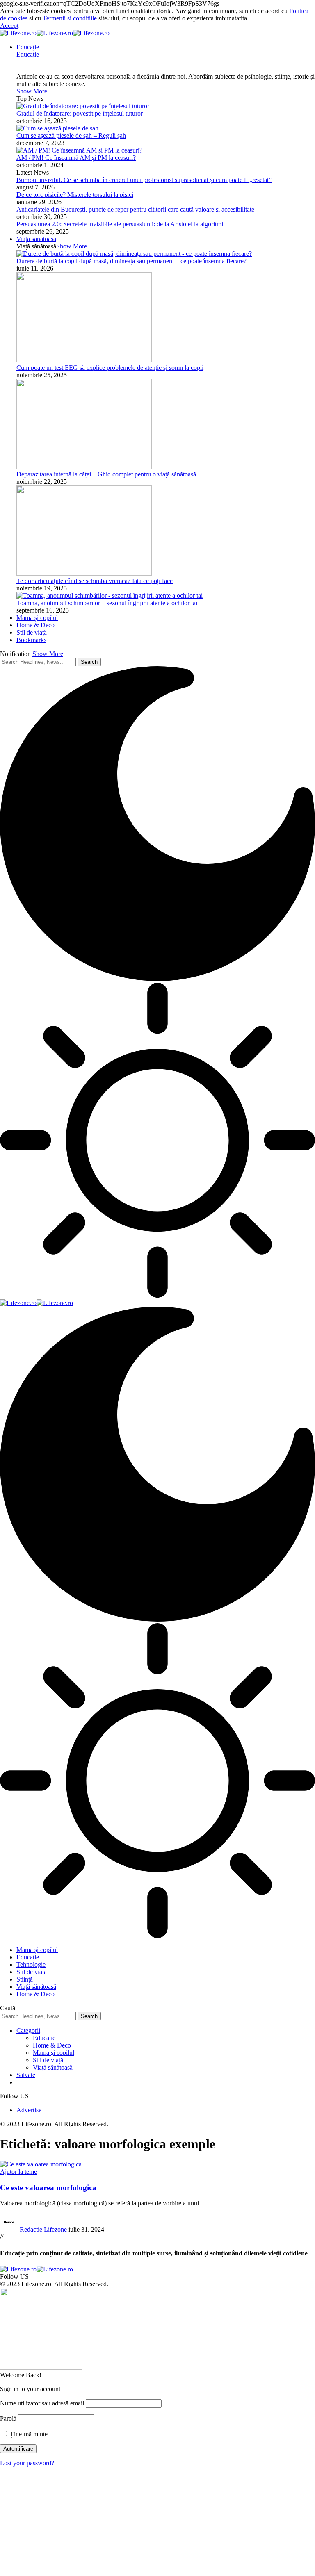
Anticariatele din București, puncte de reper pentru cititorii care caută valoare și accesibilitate (135, 209)
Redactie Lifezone (43, 2229)
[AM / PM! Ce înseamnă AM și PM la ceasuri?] (79, 150)
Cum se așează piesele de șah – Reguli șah (71, 136)
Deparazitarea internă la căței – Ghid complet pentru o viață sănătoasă (106, 474)
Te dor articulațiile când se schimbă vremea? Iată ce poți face (95, 581)
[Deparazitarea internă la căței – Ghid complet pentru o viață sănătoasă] (84, 467)
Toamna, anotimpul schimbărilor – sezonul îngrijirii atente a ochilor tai (107, 603)
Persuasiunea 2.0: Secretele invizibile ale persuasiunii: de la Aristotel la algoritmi (120, 224)
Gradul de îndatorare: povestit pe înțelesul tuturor (80, 113)
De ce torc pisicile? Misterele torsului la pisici (75, 195)
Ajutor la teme (18, 2172)
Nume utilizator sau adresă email (42, 2403)
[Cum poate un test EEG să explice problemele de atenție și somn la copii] (84, 360)
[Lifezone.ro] (55, 33)
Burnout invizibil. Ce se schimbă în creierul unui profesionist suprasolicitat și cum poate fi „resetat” (144, 180)
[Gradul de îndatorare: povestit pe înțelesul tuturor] (83, 106)
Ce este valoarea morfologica (48, 2188)
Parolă (8, 2418)
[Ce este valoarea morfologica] (41, 2164)
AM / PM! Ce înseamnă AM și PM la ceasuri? (76, 158)
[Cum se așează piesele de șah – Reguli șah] (57, 128)
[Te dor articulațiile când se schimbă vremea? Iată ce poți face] (84, 573)
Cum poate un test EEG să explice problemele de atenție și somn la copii (110, 368)
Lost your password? (27, 2463)
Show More (48, 654)
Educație (28, 54)
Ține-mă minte (28, 2434)
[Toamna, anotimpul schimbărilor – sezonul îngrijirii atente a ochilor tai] (110, 596)
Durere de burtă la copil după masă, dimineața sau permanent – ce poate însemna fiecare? (131, 261)
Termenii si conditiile (70, 18)
